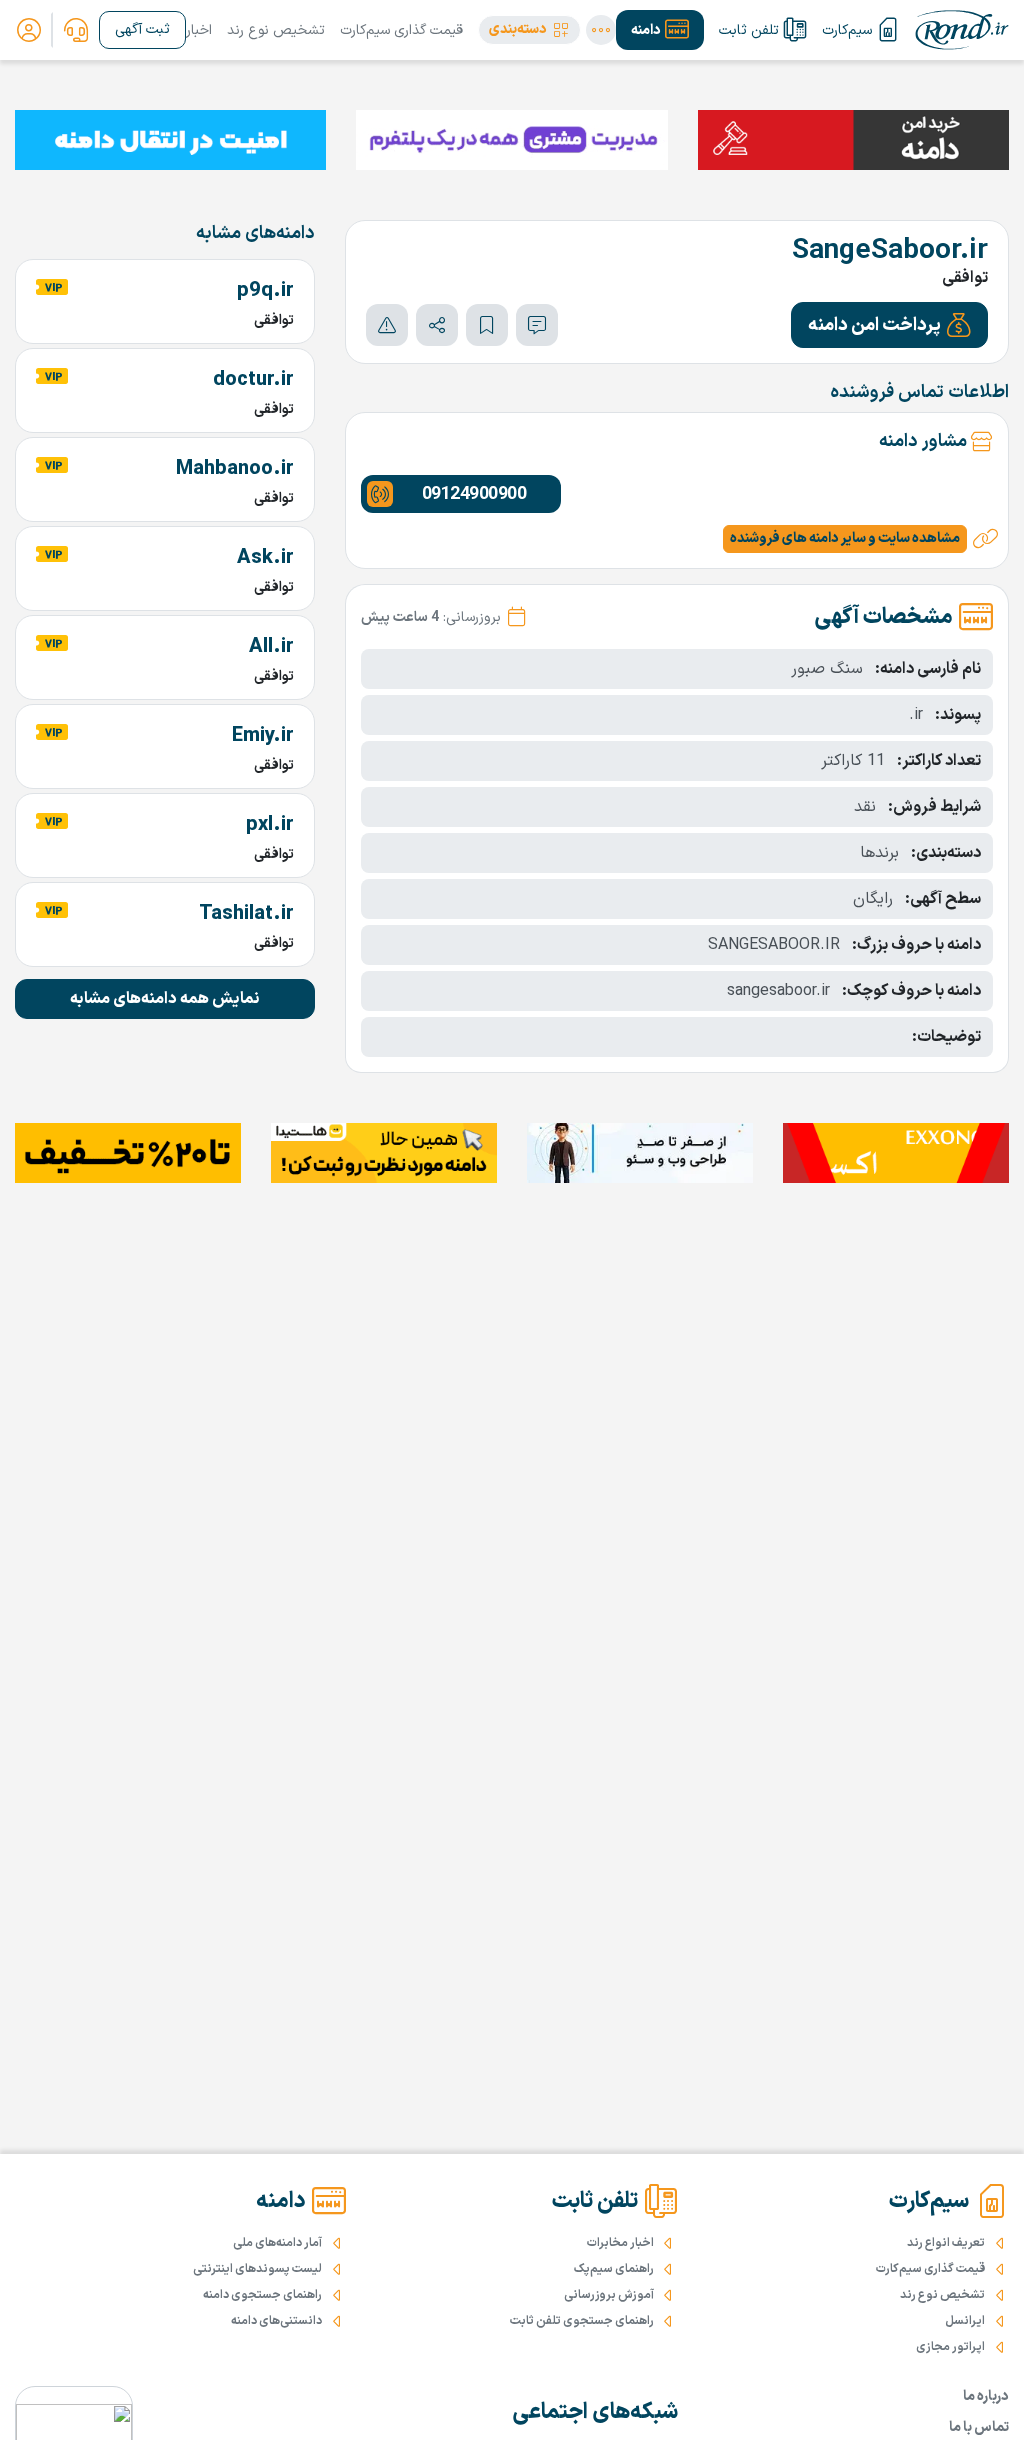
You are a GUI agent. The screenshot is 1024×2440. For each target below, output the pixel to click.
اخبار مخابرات (620, 2243)
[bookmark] (487, 325)
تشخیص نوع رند (276, 30)
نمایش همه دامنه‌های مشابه (165, 999)
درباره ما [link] (986, 2396)
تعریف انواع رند (946, 2243)
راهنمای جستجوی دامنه (262, 2295)
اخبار (199, 30)
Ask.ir (265, 558)
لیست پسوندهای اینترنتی (257, 2269)
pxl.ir (270, 825)
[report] (387, 325)
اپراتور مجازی (950, 2347)
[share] (437, 325)
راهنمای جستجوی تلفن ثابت (582, 2321)
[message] (537, 325)
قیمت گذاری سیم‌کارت (401, 30)
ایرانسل (965, 2321)
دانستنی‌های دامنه (276, 2321)
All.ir (271, 647)
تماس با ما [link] (979, 2427)
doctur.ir (253, 380)
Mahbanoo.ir (235, 469)
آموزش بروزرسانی (609, 2295)
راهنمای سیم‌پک (614, 2269)
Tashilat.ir (246, 914)
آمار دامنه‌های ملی (277, 2243)
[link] (76, 30)
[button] (529, 30)
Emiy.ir (263, 736)
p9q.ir (265, 291)
